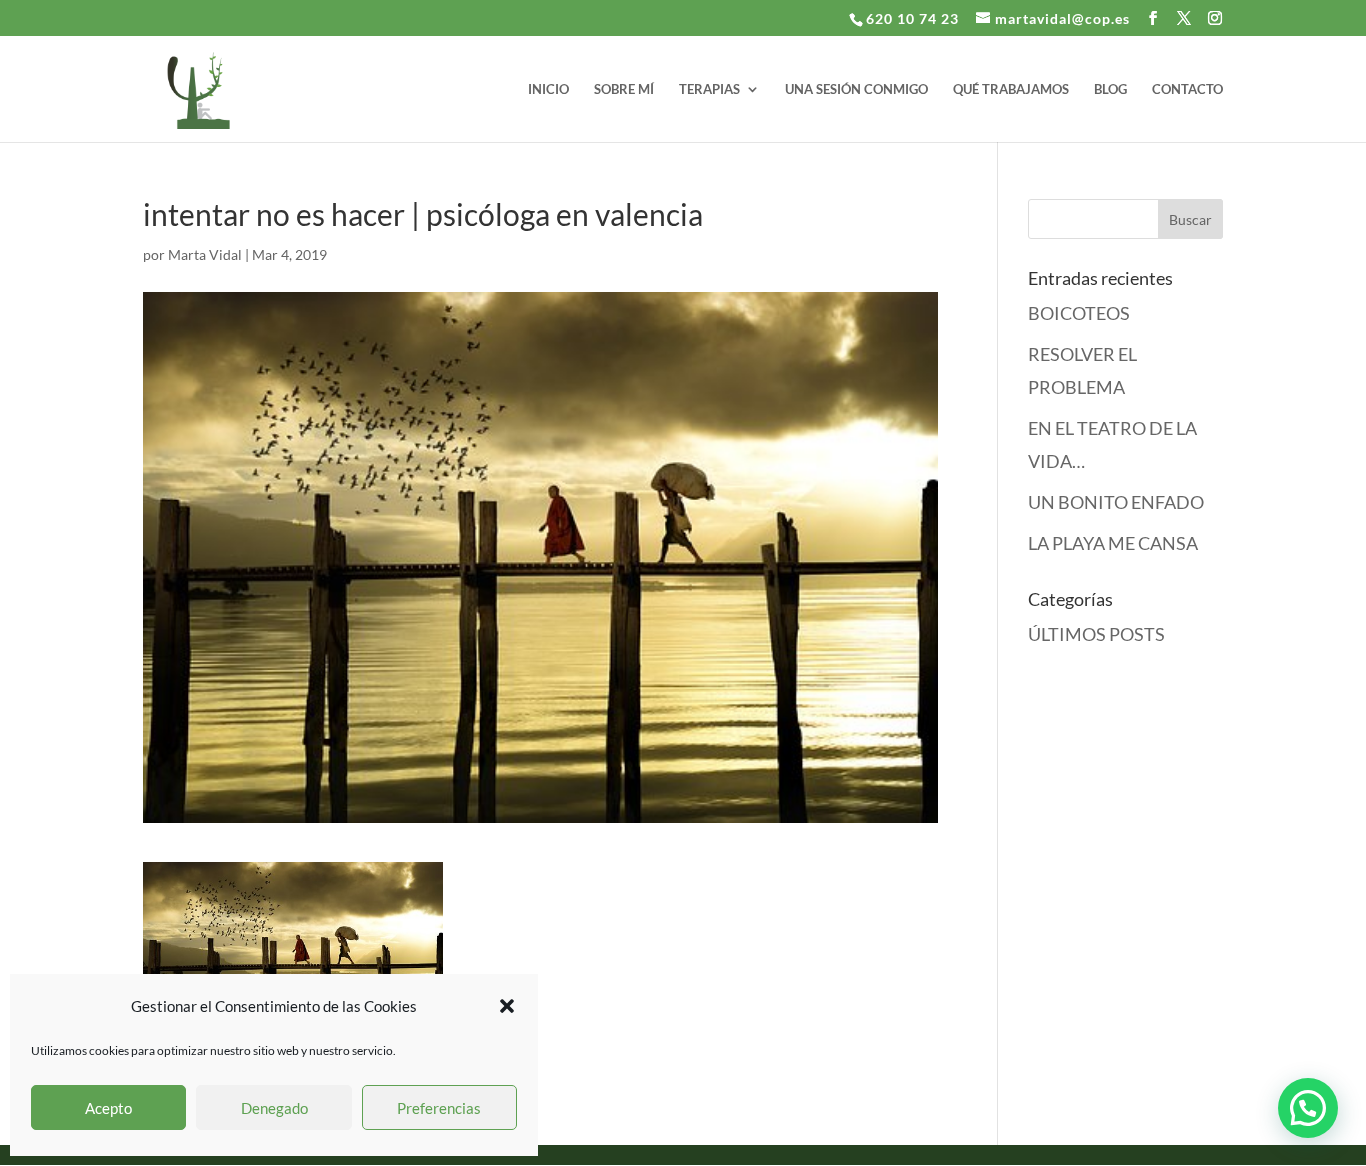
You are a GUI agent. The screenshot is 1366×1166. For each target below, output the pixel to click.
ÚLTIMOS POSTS (1096, 634)
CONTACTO (1187, 89)
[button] (507, 1006)
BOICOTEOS (1079, 313)
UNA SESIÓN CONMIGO (856, 89)
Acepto (108, 1108)
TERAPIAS (709, 89)
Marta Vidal (205, 254)
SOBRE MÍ (624, 89)
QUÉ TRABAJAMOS (1011, 89)
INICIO (548, 89)
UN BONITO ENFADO (1116, 502)
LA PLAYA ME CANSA (1113, 543)
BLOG (1110, 89)
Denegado (274, 1108)
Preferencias (439, 1108)
